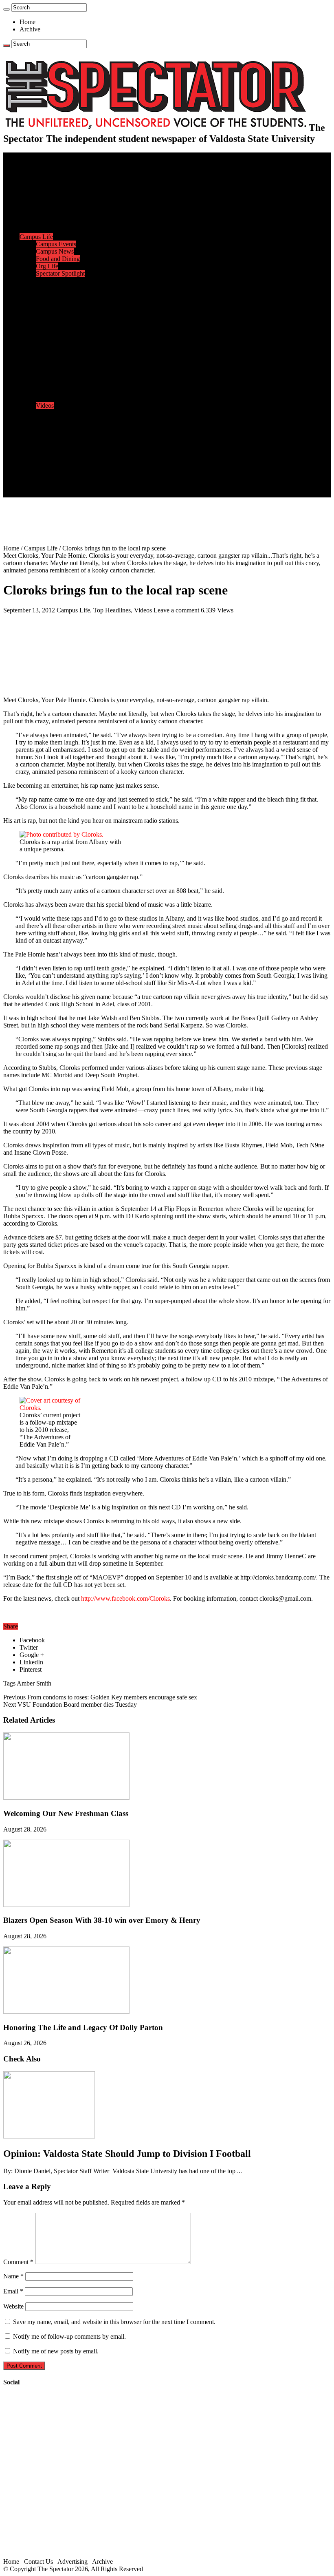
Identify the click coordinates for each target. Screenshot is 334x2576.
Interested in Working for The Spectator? (88, 486)
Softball (46, 332)
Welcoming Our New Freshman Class (66, 1813)
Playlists (46, 413)
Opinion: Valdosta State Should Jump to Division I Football (127, 2154)
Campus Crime (55, 178)
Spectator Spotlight (60, 273)
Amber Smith (34, 1683)
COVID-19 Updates (62, 193)
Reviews (47, 383)
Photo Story (51, 435)
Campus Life (36, 237)
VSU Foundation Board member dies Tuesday (70, 1704)
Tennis (44, 361)
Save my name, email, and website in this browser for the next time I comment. (114, 2322)
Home (27, 22)
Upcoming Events (43, 450)
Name (13, 2276)
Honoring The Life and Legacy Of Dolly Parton (83, 2027)
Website (13, 2306)
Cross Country (55, 295)
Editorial (47, 207)
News (27, 171)
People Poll (51, 215)
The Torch (33, 442)
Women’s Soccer (57, 339)
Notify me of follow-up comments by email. (69, 2336)
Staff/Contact (36, 457)
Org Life (47, 266)
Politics (45, 185)
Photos (28, 420)
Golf (42, 354)
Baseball (47, 310)
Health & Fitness (57, 288)
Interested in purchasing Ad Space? (81, 494)
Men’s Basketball (58, 317)
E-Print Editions (40, 163)
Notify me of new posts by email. (56, 2351)
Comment (18, 2262)
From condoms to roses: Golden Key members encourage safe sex (100, 1697)
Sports (28, 281)
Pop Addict (50, 391)
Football (46, 303)
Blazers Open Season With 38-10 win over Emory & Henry (102, 1920)
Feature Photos (55, 427)
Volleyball (49, 347)
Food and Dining (58, 259)
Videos (45, 405)
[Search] (7, 9)
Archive (30, 29)
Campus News (55, 251)
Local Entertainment (62, 398)
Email (13, 2291)
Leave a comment (176, 610)
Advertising (73, 2562)
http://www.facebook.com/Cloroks (125, 1598)
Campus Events (56, 244)
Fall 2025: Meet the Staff (68, 472)
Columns (47, 222)
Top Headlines (112, 610)
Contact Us (50, 464)
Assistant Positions (60, 479)
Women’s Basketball (62, 325)
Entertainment (37, 369)
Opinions (31, 200)
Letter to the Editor (60, 229)
